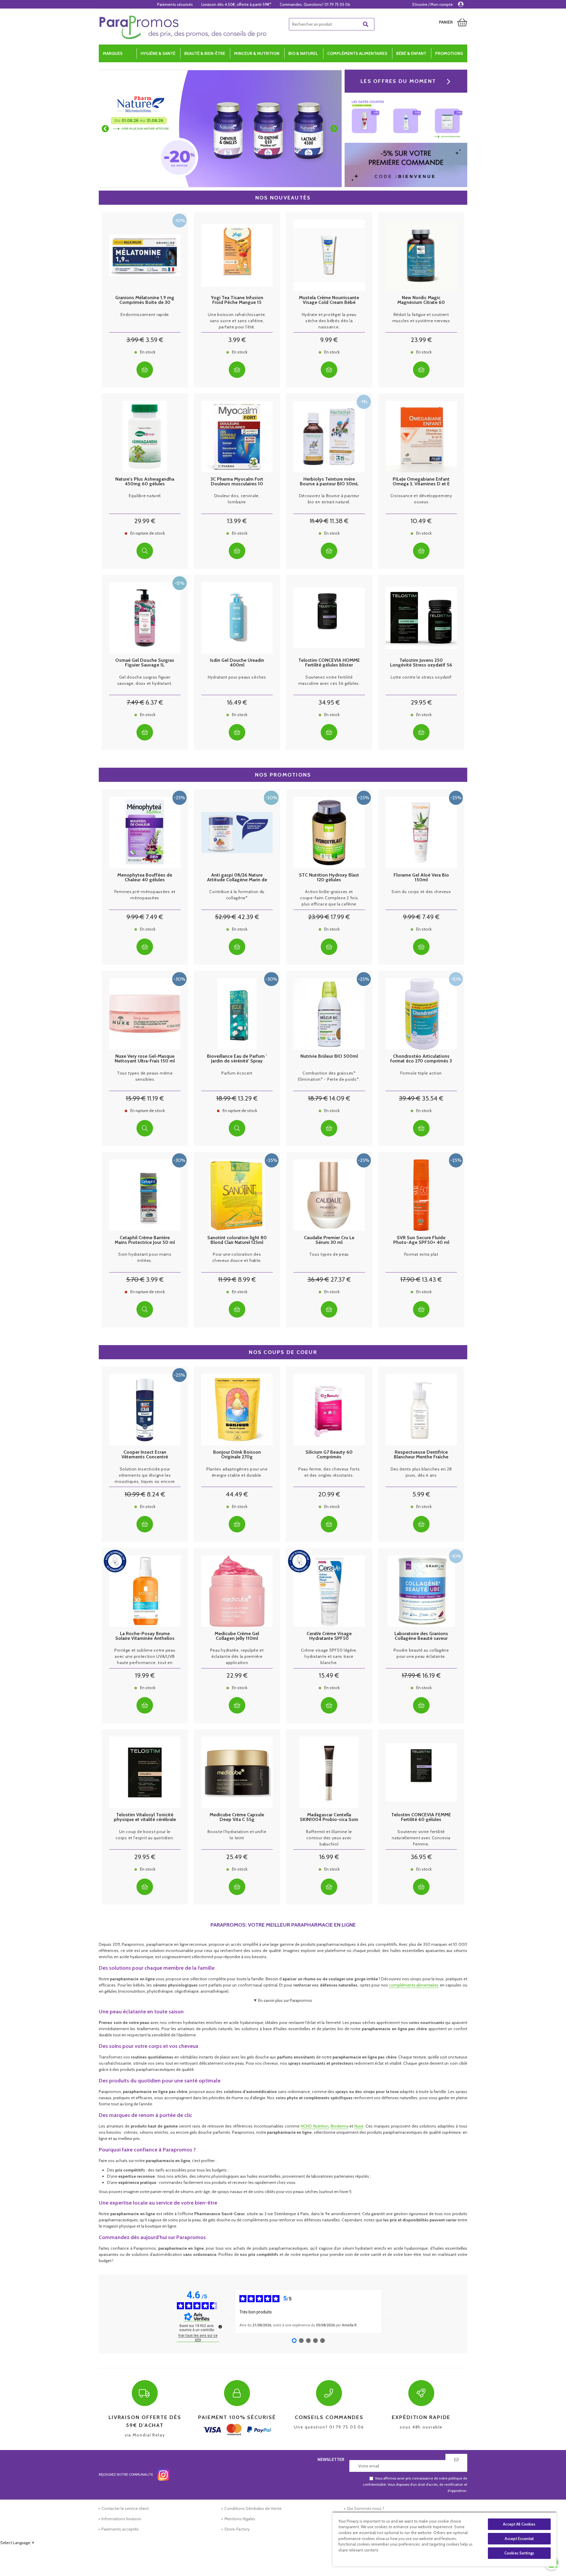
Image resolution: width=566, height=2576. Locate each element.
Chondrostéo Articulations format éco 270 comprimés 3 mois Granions (421, 1059)
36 (318, 1279)
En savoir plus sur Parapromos (285, 2000)
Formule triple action (421, 1073)
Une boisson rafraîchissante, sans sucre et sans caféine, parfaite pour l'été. (237, 321)
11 (319, 521)
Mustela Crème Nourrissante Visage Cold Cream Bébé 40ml (329, 300)
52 (226, 917)
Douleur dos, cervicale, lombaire (237, 499)
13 (237, 521)
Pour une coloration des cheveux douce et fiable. (237, 1257)
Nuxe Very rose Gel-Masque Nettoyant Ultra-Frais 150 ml (145, 1059)
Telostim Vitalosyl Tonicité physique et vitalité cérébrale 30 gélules (145, 1817)
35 (433, 1098)
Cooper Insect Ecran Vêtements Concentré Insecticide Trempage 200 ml (145, 1455)
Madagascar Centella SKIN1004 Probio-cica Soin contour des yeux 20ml (329, 1817)
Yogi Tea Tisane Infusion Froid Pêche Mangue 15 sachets (237, 300)
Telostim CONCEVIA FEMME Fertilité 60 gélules (421, 1817)
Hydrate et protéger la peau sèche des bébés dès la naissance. (329, 321)
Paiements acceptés (120, 2529)
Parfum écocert (237, 1073)
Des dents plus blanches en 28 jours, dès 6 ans (421, 1472)
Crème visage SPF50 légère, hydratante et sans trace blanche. (329, 1656)
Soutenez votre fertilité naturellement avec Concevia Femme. (421, 1838)
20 (329, 1494)
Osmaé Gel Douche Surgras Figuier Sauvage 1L (145, 663)
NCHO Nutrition (315, 2126)
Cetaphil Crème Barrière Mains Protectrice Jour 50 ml (145, 1240)
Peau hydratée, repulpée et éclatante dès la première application (237, 1656)
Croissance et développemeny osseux (421, 499)
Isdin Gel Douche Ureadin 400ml (237, 663)
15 (136, 1098)
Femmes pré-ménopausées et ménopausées (145, 895)
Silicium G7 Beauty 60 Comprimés (329, 1455)
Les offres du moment (398, 81)
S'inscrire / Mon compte (432, 4)
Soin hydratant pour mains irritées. (145, 1257)
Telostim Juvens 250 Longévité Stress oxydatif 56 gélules (421, 663)
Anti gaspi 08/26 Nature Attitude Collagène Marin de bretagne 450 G (237, 877)
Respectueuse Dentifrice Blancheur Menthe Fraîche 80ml (421, 1455)
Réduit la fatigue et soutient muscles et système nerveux (421, 318)
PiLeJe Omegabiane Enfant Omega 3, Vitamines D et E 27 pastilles (421, 482)
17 (340, 917)
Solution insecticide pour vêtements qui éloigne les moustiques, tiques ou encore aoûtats (145, 1475)
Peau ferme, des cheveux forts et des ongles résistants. (329, 1472)
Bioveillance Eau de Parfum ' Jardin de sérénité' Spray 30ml (237, 1059)
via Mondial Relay (145, 2426)
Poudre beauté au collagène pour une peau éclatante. (421, 1653)
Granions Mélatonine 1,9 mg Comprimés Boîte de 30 (145, 300)
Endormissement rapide (145, 315)
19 (145, 1675)
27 (341, 1279)
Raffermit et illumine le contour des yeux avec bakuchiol (329, 1838)
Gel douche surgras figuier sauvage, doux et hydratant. (145, 680)
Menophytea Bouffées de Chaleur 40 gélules (145, 877)
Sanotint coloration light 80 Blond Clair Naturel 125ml (237, 1240)
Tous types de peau (329, 1254)
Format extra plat (421, 1254)
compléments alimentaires (414, 1985)
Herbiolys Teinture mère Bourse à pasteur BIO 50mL (329, 482)
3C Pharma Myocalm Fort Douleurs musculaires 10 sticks (237, 482)
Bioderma (340, 2126)
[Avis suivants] (387, 2311)
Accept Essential (519, 2539)
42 (248, 917)
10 (421, 521)
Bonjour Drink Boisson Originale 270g (237, 1455)
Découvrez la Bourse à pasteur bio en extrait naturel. (329, 499)
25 (237, 1857)
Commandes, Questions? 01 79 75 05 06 (315, 4)
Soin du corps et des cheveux (421, 892)
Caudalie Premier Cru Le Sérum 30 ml (329, 1240)
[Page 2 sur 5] (301, 2341)
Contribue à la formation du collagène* (237, 895)
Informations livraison (121, 2519)
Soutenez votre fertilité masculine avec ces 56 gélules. (329, 680)
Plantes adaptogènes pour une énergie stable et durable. (237, 1472)
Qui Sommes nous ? (366, 2508)
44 (237, 1494)
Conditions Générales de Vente (253, 2508)
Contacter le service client (125, 2508)
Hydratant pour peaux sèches (237, 677)
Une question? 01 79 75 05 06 (329, 2422)
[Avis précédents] (230, 2311)
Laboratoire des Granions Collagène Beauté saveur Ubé (421, 1636)
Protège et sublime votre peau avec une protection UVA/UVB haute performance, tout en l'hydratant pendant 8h (145, 1657)
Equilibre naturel (145, 496)
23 (421, 340)
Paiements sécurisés (175, 4)
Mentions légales (240, 2519)
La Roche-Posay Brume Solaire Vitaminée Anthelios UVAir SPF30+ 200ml (145, 1636)
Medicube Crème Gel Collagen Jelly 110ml (237, 1636)
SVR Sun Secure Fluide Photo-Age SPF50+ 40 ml (421, 1240)
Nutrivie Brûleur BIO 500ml (329, 1056)
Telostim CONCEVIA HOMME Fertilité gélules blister (329, 663)
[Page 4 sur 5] (315, 2341)
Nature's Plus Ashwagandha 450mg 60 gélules (145, 482)
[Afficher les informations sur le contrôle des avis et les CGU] (220, 2327)
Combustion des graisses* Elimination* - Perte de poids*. (329, 1076)
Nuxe (359, 2126)
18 (226, 1098)
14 (340, 1098)
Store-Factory (237, 2529)
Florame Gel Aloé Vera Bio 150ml (421, 877)
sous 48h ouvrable (421, 2422)
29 (145, 521)
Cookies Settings (519, 2553)
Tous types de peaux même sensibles (145, 1076)
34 (329, 702)
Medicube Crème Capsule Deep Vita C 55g (237, 1817)
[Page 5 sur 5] (323, 2341)
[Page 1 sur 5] (294, 2341)
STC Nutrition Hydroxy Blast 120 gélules (329, 877)
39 (410, 1098)
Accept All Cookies (519, 2524)
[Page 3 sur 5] (308, 2341)
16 (237, 702)
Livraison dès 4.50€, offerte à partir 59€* (236, 4)
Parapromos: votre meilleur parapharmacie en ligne (283, 1925)
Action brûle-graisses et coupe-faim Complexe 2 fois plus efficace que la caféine (329, 898)
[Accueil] (183, 27)
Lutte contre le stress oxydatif (421, 677)
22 (237, 1675)
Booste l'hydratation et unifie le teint (237, 1835)
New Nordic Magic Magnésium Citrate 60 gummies (421, 300)
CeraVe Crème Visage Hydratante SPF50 (329, 1636)
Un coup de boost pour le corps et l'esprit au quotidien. (145, 1835)
